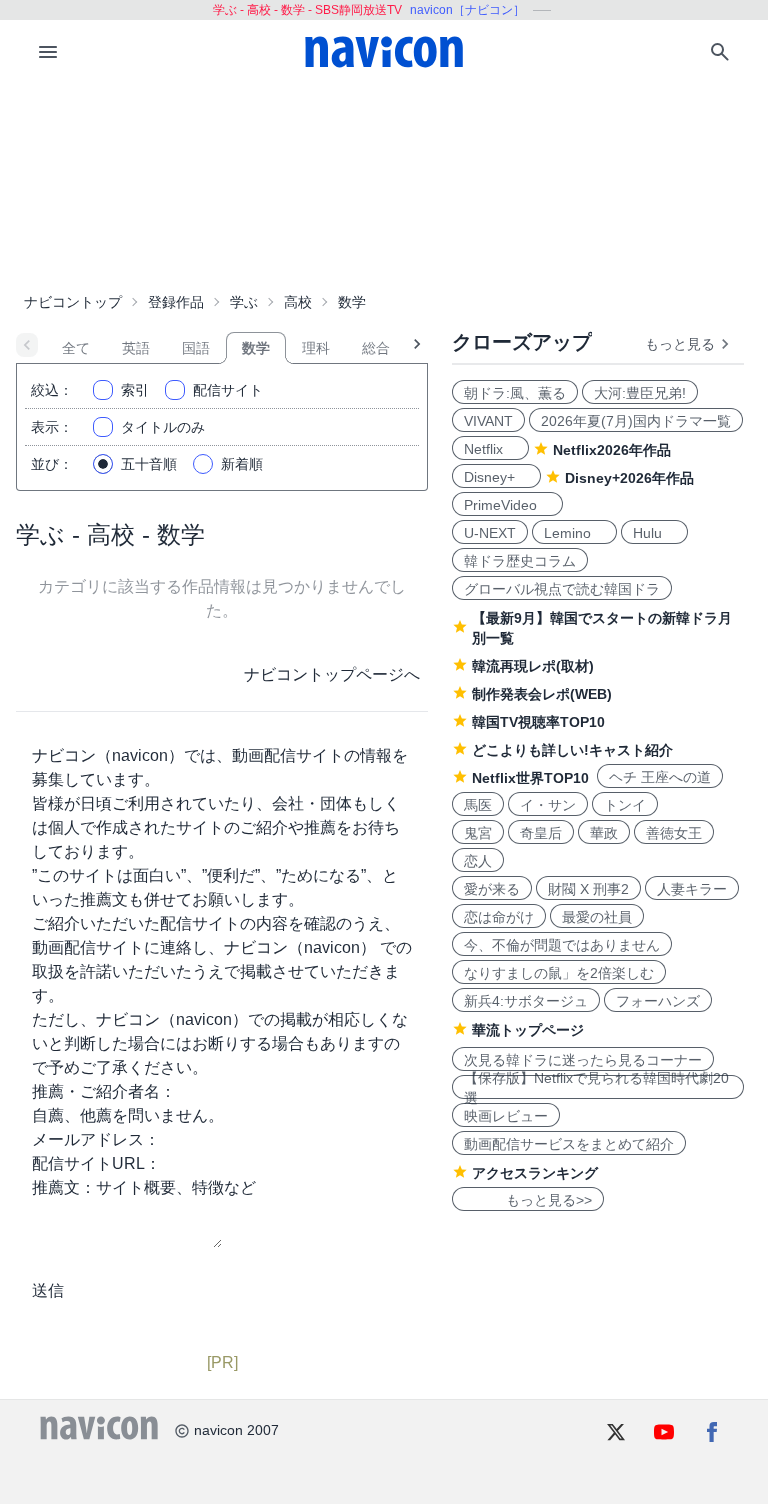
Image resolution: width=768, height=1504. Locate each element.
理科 (316, 348)
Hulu (654, 533)
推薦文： (64, 1187)
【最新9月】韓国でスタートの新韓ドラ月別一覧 (602, 628)
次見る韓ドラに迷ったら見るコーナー (583, 1060)
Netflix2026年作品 (612, 450)
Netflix (490, 449)
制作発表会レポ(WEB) (542, 694)
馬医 (478, 805)
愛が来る (492, 889)
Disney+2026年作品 (629, 478)
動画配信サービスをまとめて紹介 (569, 1144)
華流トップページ (528, 1030)
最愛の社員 (597, 917)
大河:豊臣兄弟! (640, 393)
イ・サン (548, 805)
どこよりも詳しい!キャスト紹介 (572, 750)
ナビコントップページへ (332, 674)
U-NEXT (490, 533)
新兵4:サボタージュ (526, 1001)
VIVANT (488, 421)
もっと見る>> (528, 1200)
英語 (136, 348)
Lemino (574, 533)
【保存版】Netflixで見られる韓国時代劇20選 (596, 1087)
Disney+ (496, 477)
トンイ (625, 805)
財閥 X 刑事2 (588, 889)
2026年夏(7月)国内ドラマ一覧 (636, 421)
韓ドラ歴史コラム (520, 561)
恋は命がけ (499, 917)
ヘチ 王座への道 (660, 777)
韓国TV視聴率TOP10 (538, 722)
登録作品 (176, 302)
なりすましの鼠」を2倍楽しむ (559, 973)
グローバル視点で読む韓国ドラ (562, 589)
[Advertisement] (384, 184)
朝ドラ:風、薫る (515, 393)
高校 (298, 302)
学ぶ (244, 302)
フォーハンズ (658, 1001)
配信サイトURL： (96, 1163)
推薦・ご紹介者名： (104, 1091)
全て (76, 348)
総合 (376, 348)
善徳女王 (674, 833)
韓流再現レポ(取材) (533, 666)
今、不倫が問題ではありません (562, 945)
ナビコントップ (73, 302)
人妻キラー (692, 889)
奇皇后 (541, 833)
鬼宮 (478, 833)
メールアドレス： (96, 1139)
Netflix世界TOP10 (530, 778)
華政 (604, 833)
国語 (196, 348)
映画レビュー (506, 1116)
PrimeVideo (507, 505)
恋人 (478, 861)
